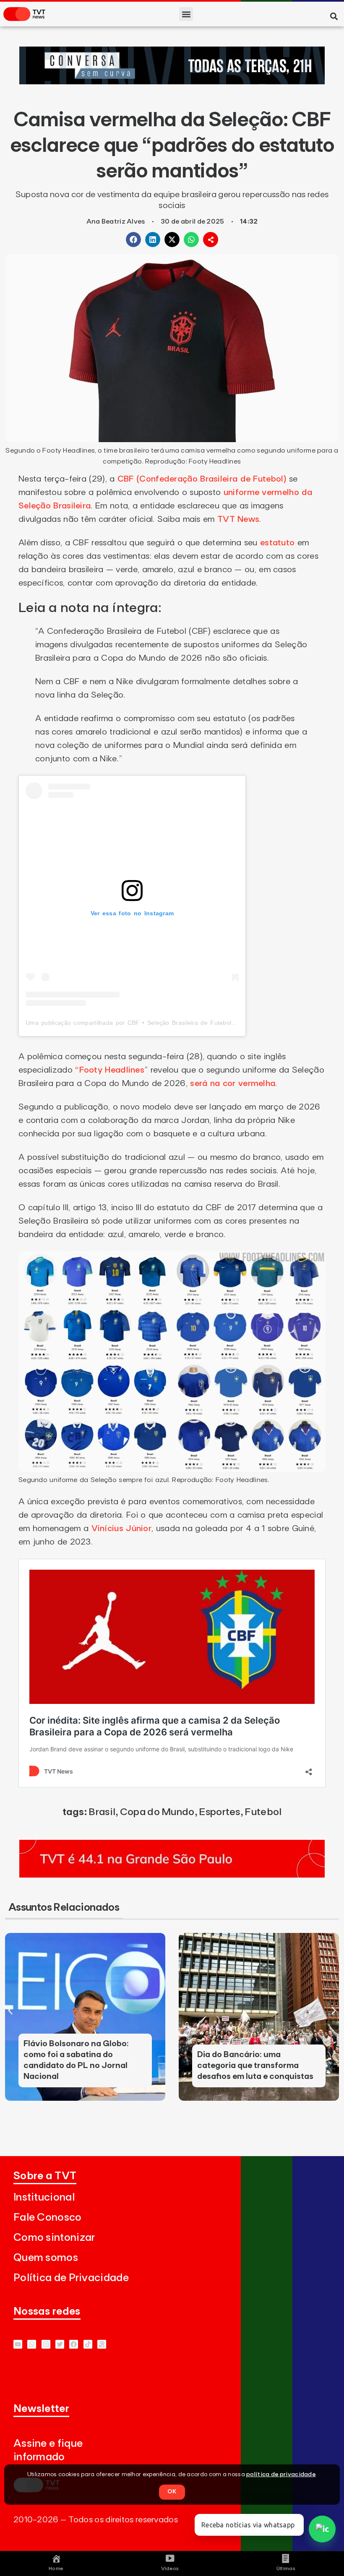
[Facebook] (74, 2344)
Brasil (102, 1812)
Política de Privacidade (71, 2278)
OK (172, 2492)
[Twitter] (60, 2344)
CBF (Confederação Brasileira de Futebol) (202, 479)
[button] (186, 14)
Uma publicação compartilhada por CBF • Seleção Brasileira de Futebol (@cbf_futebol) (150, 1023)
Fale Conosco (48, 2218)
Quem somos (46, 2258)
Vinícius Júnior (120, 1529)
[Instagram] (46, 2344)
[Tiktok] (88, 2344)
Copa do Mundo (157, 1812)
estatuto (277, 543)
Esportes (219, 1812)
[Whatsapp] (32, 2344)
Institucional (44, 2197)
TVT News (238, 519)
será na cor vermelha (233, 1084)
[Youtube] (18, 2344)
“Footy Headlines (110, 1070)
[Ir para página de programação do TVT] (172, 1875)
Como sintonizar (54, 2238)
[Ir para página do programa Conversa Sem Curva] (172, 82)
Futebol (263, 1812)
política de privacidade (281, 2474)
